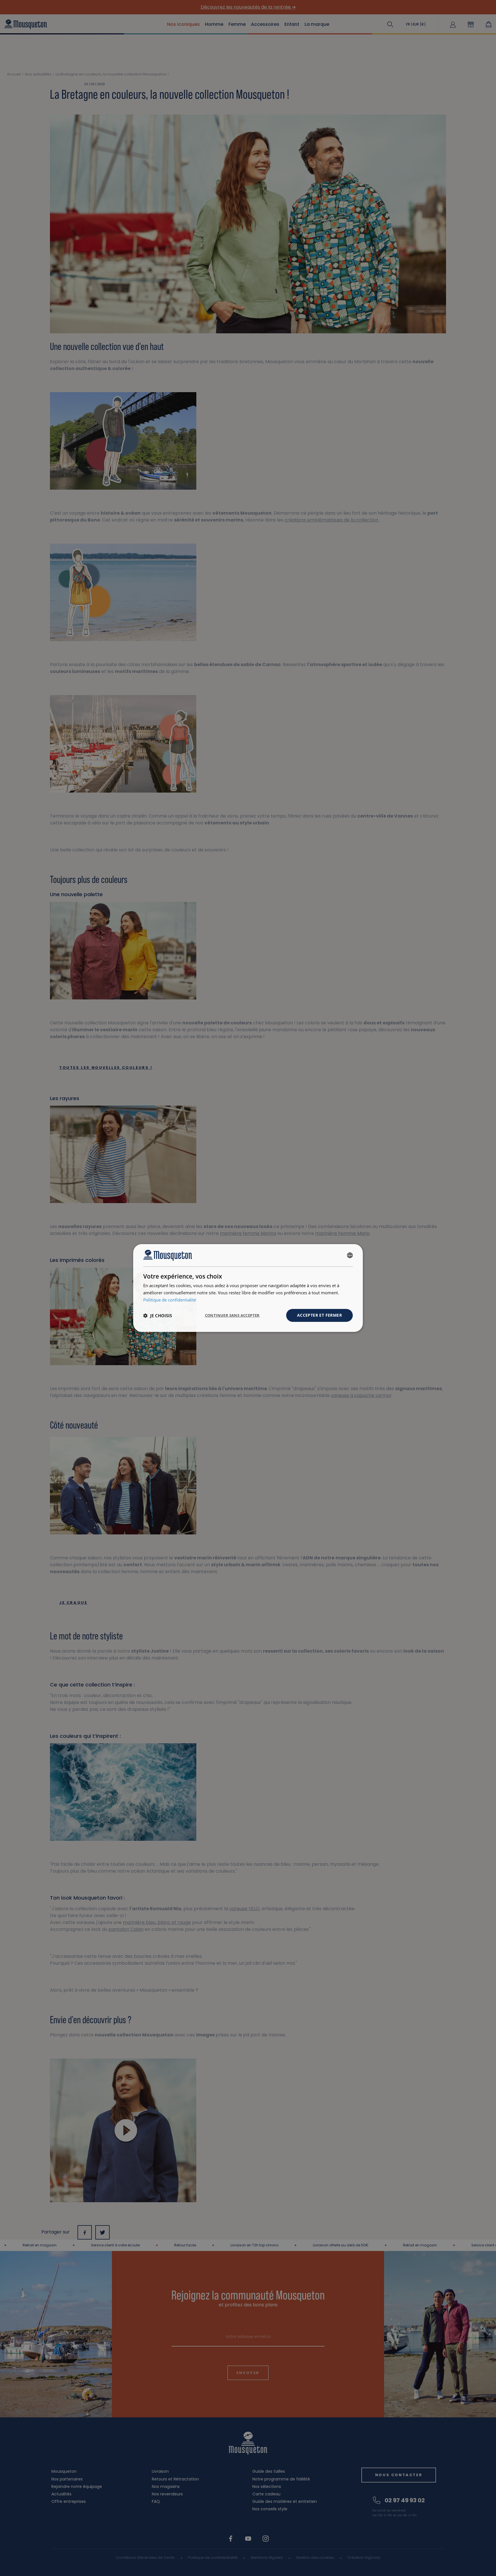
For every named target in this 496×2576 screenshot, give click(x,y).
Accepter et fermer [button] (319, 1315)
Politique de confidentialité (170, 1300)
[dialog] (248, 1288)
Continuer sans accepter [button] (232, 1315)
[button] (158, 1316)
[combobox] (350, 1255)
